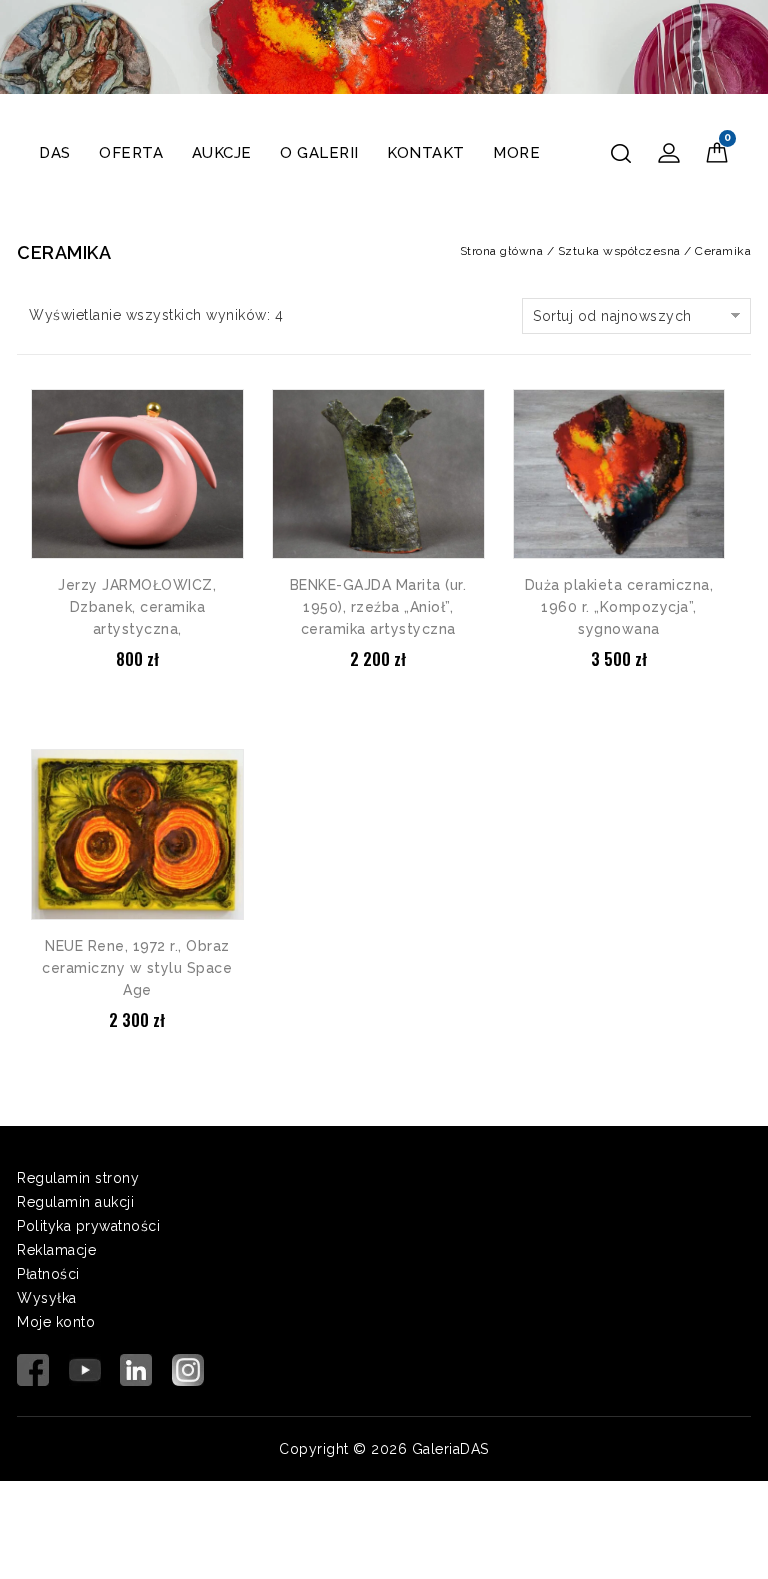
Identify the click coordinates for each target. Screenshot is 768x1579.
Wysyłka (47, 1298)
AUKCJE (222, 153)
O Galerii (319, 153)
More (516, 153)
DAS (55, 153)
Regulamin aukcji (75, 1202)
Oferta (131, 153)
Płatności (48, 1274)
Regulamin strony (78, 1178)
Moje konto (56, 1322)
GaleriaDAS (450, 1449)
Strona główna (502, 251)
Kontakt (426, 153)
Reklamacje (56, 1250)
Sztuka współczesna (619, 251)
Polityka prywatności (88, 1226)
